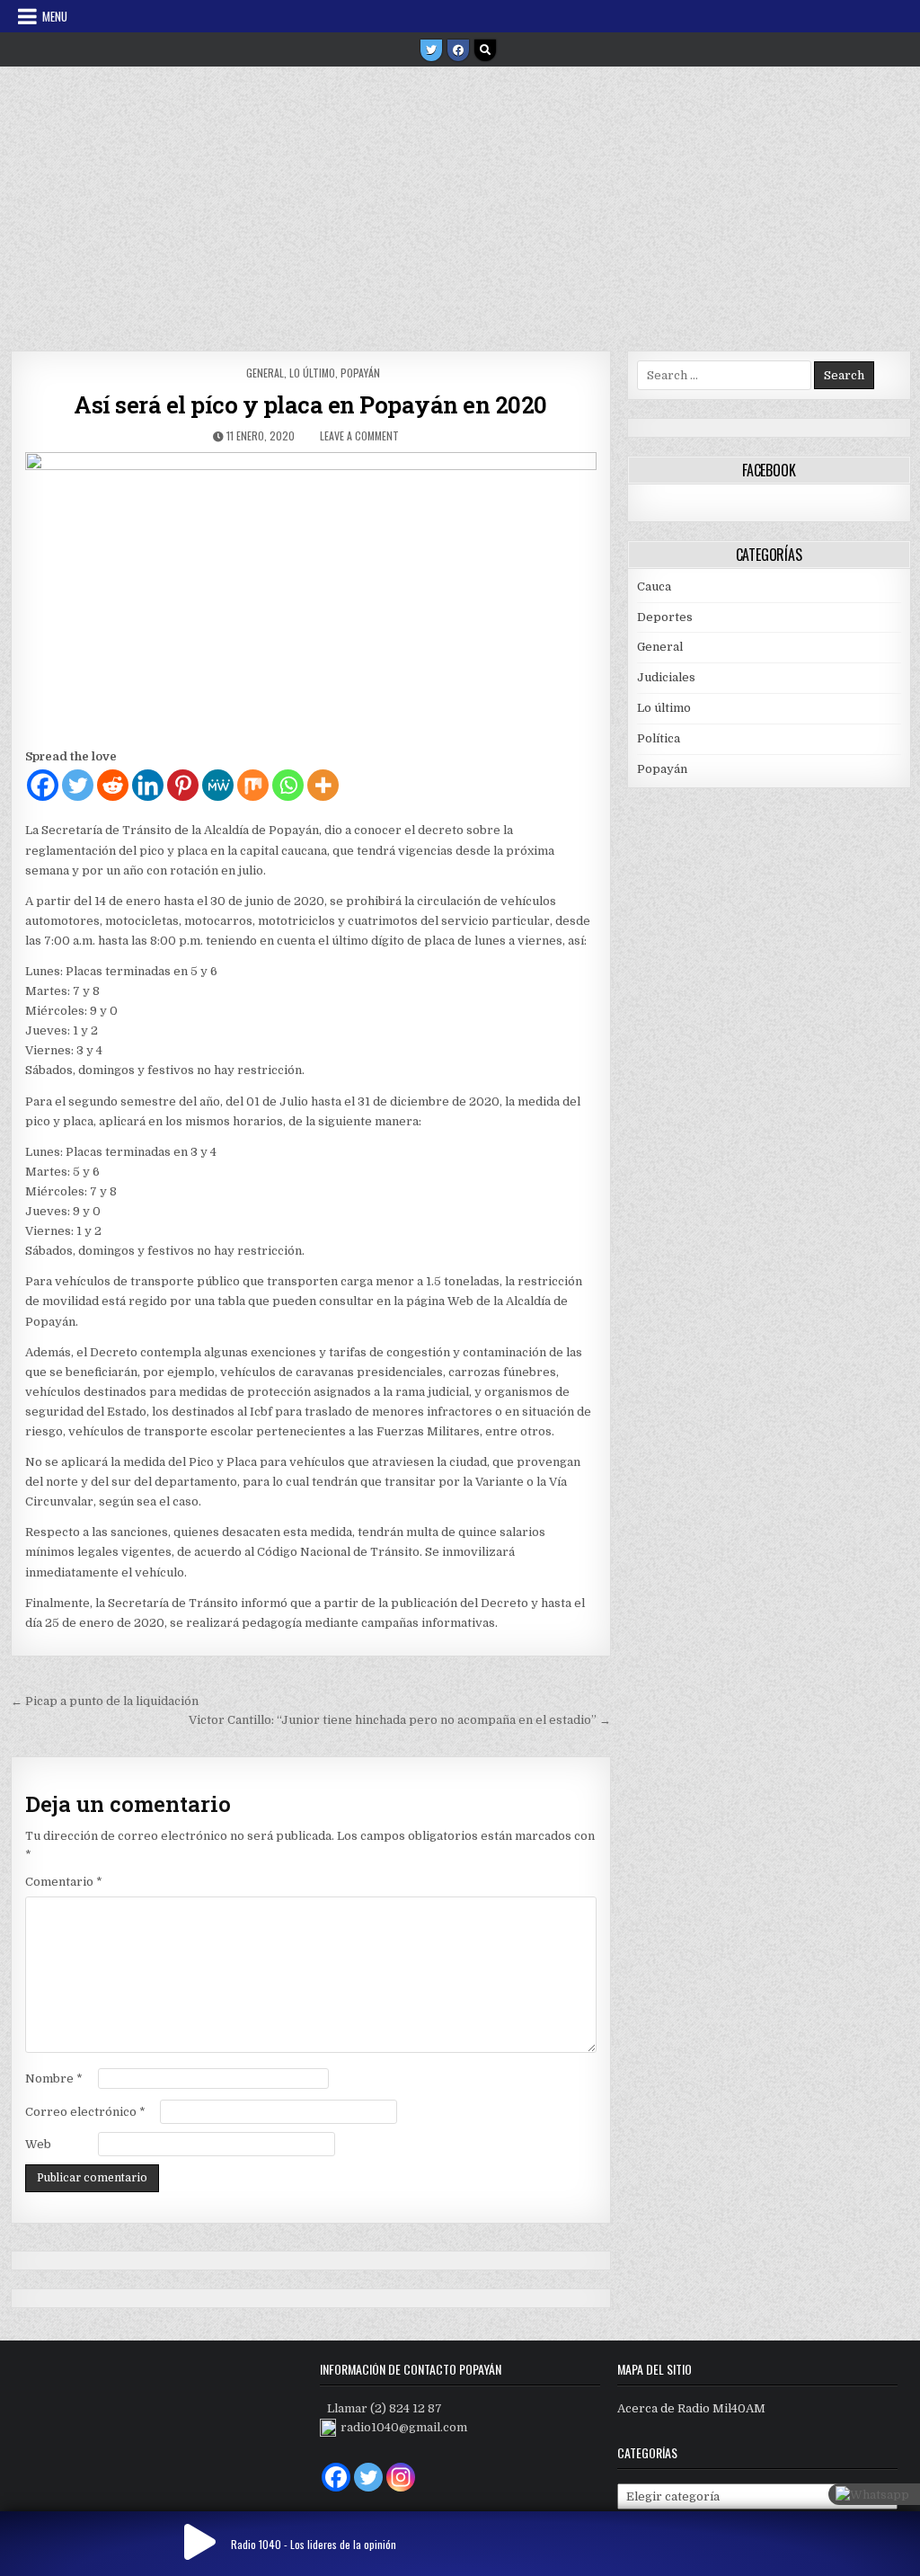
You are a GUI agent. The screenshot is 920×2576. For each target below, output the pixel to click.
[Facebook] (458, 50)
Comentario (64, 1882)
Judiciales (666, 677)
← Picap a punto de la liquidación (105, 1701)
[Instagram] (401, 2477)
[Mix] (253, 785)
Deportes (665, 617)
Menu (55, 16)
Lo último (312, 373)
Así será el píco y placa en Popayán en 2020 (310, 404)
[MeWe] (218, 785)
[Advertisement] (460, 202)
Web (38, 2144)
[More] (323, 785)
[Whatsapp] (288, 785)
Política (659, 738)
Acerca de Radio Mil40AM (691, 2408)
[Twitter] (431, 50)
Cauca (654, 586)
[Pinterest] (183, 785)
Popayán (360, 373)
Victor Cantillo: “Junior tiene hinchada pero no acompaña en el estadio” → (400, 1720)
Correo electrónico (85, 2112)
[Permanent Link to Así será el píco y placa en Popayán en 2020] (311, 595)
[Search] (485, 50)
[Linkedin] (148, 785)
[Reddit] (113, 785)
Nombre (54, 2079)
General (265, 373)
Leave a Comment (359, 435)
